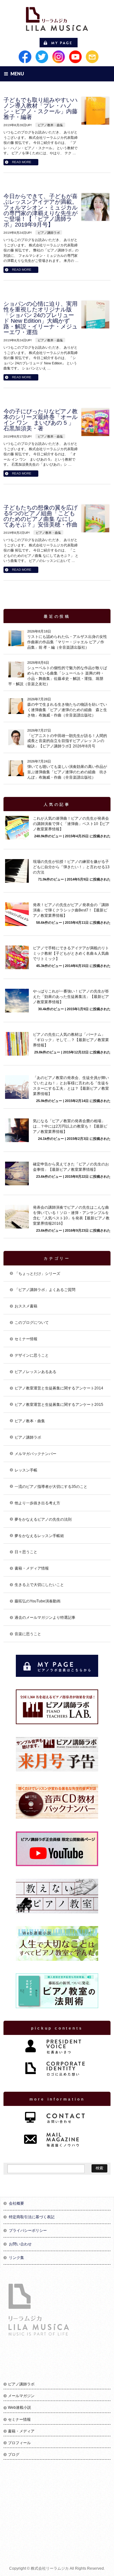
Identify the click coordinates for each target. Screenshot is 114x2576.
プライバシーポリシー (28, 2231)
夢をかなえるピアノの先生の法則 (43, 1519)
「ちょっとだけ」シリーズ (37, 1274)
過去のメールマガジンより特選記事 (45, 1618)
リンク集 (16, 2258)
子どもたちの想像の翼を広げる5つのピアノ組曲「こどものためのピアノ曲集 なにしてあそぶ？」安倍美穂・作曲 (41, 516)
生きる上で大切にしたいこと (39, 1585)
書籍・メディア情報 (32, 1568)
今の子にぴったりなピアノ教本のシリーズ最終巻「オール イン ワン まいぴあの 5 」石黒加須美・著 (41, 420)
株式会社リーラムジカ (50, 2568)
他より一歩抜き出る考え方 (37, 1503)
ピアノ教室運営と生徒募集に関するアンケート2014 (59, 1388)
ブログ (14, 2455)
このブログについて (32, 1323)
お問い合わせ (20, 2244)
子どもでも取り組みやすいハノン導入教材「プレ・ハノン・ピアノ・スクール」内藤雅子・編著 (41, 109)
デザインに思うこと (32, 1355)
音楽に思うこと (28, 1634)
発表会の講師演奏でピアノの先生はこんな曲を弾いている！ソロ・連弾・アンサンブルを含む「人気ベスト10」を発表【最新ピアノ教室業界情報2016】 (71, 1215)
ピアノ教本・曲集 (50, 125)
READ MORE (22, 162)
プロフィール (19, 2443)
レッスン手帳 (26, 1470)
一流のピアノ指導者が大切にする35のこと (51, 1487)
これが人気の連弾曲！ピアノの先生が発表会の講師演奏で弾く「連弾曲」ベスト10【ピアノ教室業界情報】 (71, 824)
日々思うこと (26, 1552)
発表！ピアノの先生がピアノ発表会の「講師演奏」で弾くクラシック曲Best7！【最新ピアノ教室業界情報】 (71, 910)
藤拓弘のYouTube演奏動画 (38, 1601)
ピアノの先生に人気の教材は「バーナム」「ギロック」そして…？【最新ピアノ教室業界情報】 (71, 1040)
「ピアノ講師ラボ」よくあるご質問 (45, 1290)
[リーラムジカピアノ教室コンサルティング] (57, 24)
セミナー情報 (26, 1339)
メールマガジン (21, 2396)
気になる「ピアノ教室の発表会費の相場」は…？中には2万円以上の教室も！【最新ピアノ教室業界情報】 (70, 1126)
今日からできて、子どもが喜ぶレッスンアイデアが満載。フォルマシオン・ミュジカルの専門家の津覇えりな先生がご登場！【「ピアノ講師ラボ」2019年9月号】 (41, 210)
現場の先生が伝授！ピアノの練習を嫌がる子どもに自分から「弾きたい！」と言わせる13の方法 (71, 867)
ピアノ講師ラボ (49, 233)
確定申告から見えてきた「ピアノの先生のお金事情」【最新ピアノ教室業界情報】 (71, 1167)
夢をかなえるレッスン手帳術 (39, 1536)
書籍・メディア (21, 2431)
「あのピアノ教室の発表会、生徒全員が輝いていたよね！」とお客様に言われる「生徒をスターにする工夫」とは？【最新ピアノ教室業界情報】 (71, 1086)
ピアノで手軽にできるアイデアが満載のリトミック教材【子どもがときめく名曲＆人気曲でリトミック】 (71, 953)
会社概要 (16, 2203)
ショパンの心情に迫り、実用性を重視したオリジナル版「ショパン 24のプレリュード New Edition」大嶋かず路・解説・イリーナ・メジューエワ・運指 (41, 318)
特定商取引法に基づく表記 (32, 2217)
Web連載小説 (19, 2408)
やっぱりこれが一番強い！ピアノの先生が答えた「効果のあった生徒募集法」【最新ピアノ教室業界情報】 (71, 997)
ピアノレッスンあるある (35, 1372)
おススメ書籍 (26, 1306)
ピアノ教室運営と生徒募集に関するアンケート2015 (59, 1405)
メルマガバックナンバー (35, 1454)
